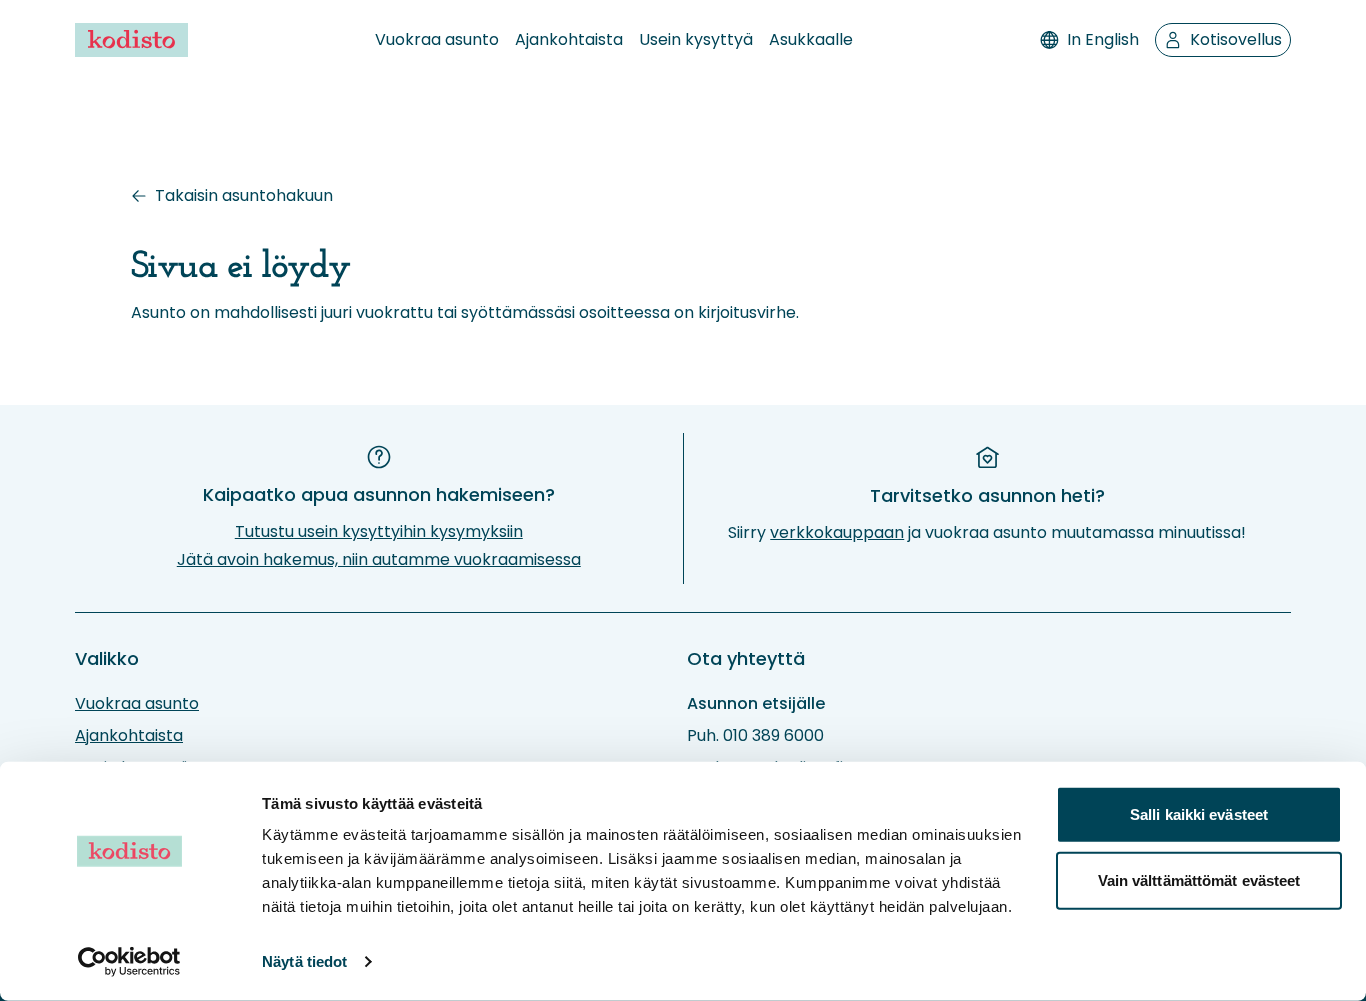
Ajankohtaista (569, 39)
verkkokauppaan (837, 532)
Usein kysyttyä (696, 39)
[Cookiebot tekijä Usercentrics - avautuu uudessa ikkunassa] (129, 962)
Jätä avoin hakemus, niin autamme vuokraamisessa (379, 559)
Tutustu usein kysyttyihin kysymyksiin (379, 531)
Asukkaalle (811, 39)
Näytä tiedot (304, 961)
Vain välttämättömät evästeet (1199, 879)
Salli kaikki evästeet (1199, 814)
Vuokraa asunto (437, 39)
